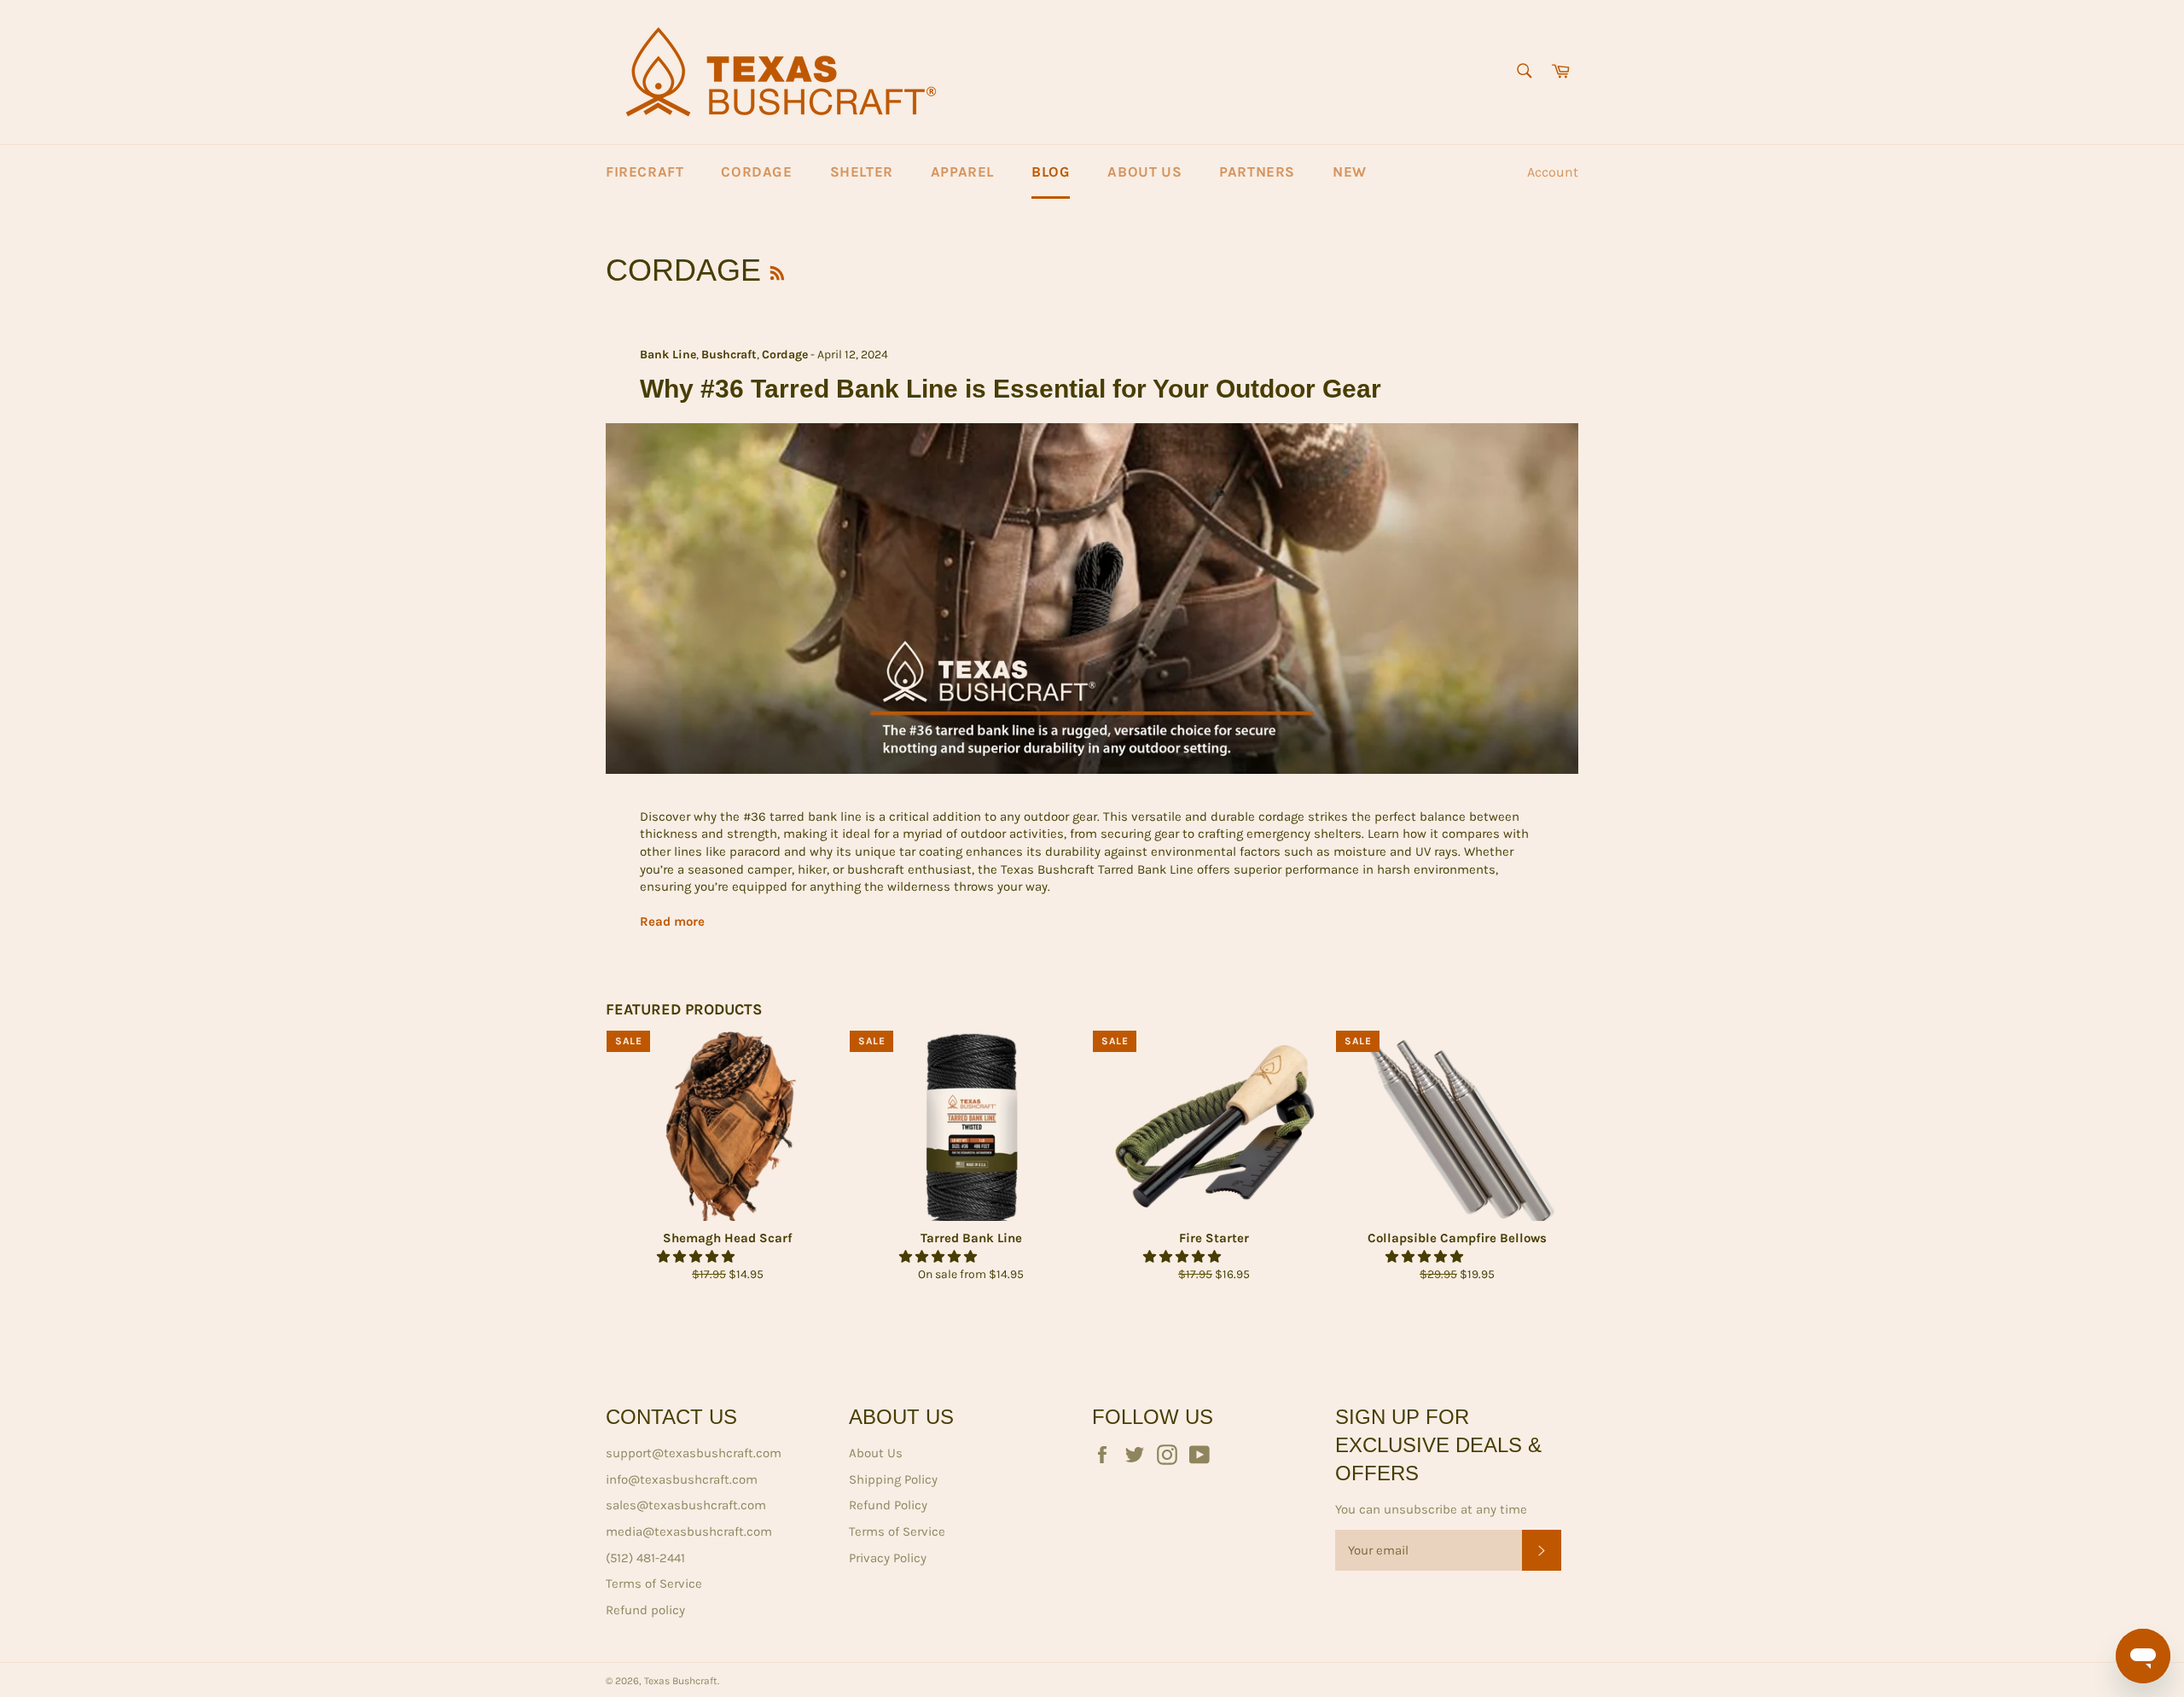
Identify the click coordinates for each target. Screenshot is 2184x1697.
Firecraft (645, 171)
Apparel (962, 171)
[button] (697, 1257)
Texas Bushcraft (681, 1681)
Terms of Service (654, 1584)
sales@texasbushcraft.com (686, 1505)
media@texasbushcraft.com (689, 1531)
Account (1553, 172)
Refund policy (645, 1610)
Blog (1051, 171)
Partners (1257, 171)
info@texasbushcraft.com (682, 1479)
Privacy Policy (888, 1558)
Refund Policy (888, 1505)
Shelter (862, 171)
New (1350, 171)
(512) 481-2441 (645, 1558)
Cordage (756, 171)
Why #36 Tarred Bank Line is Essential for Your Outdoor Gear (1011, 389)
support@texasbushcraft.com (694, 1453)
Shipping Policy (893, 1479)
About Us (1144, 171)
